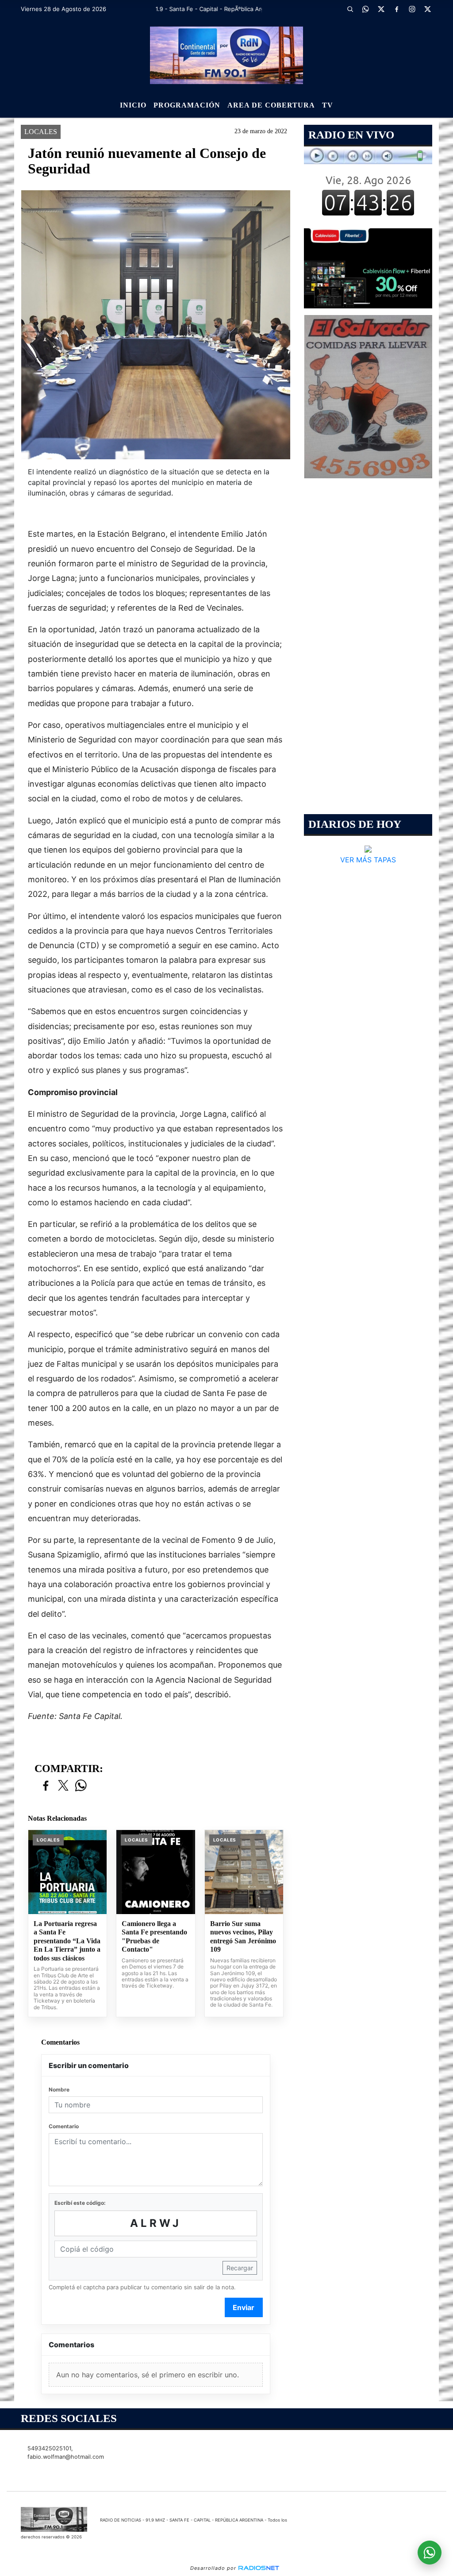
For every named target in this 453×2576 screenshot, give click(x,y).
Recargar (240, 2268)
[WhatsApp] (366, 9)
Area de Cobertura (271, 105)
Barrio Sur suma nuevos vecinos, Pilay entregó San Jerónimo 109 (243, 1937)
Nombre (59, 2090)
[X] (381, 9)
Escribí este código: (80, 2203)
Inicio (133, 105)
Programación (187, 105)
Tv (328, 105)
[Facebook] (397, 9)
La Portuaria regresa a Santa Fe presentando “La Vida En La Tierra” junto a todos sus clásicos (67, 1941)
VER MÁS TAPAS (368, 860)
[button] (350, 9)
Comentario (64, 2126)
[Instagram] (412, 9)
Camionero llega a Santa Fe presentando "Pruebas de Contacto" (154, 1937)
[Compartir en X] (63, 1786)
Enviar (244, 2307)
